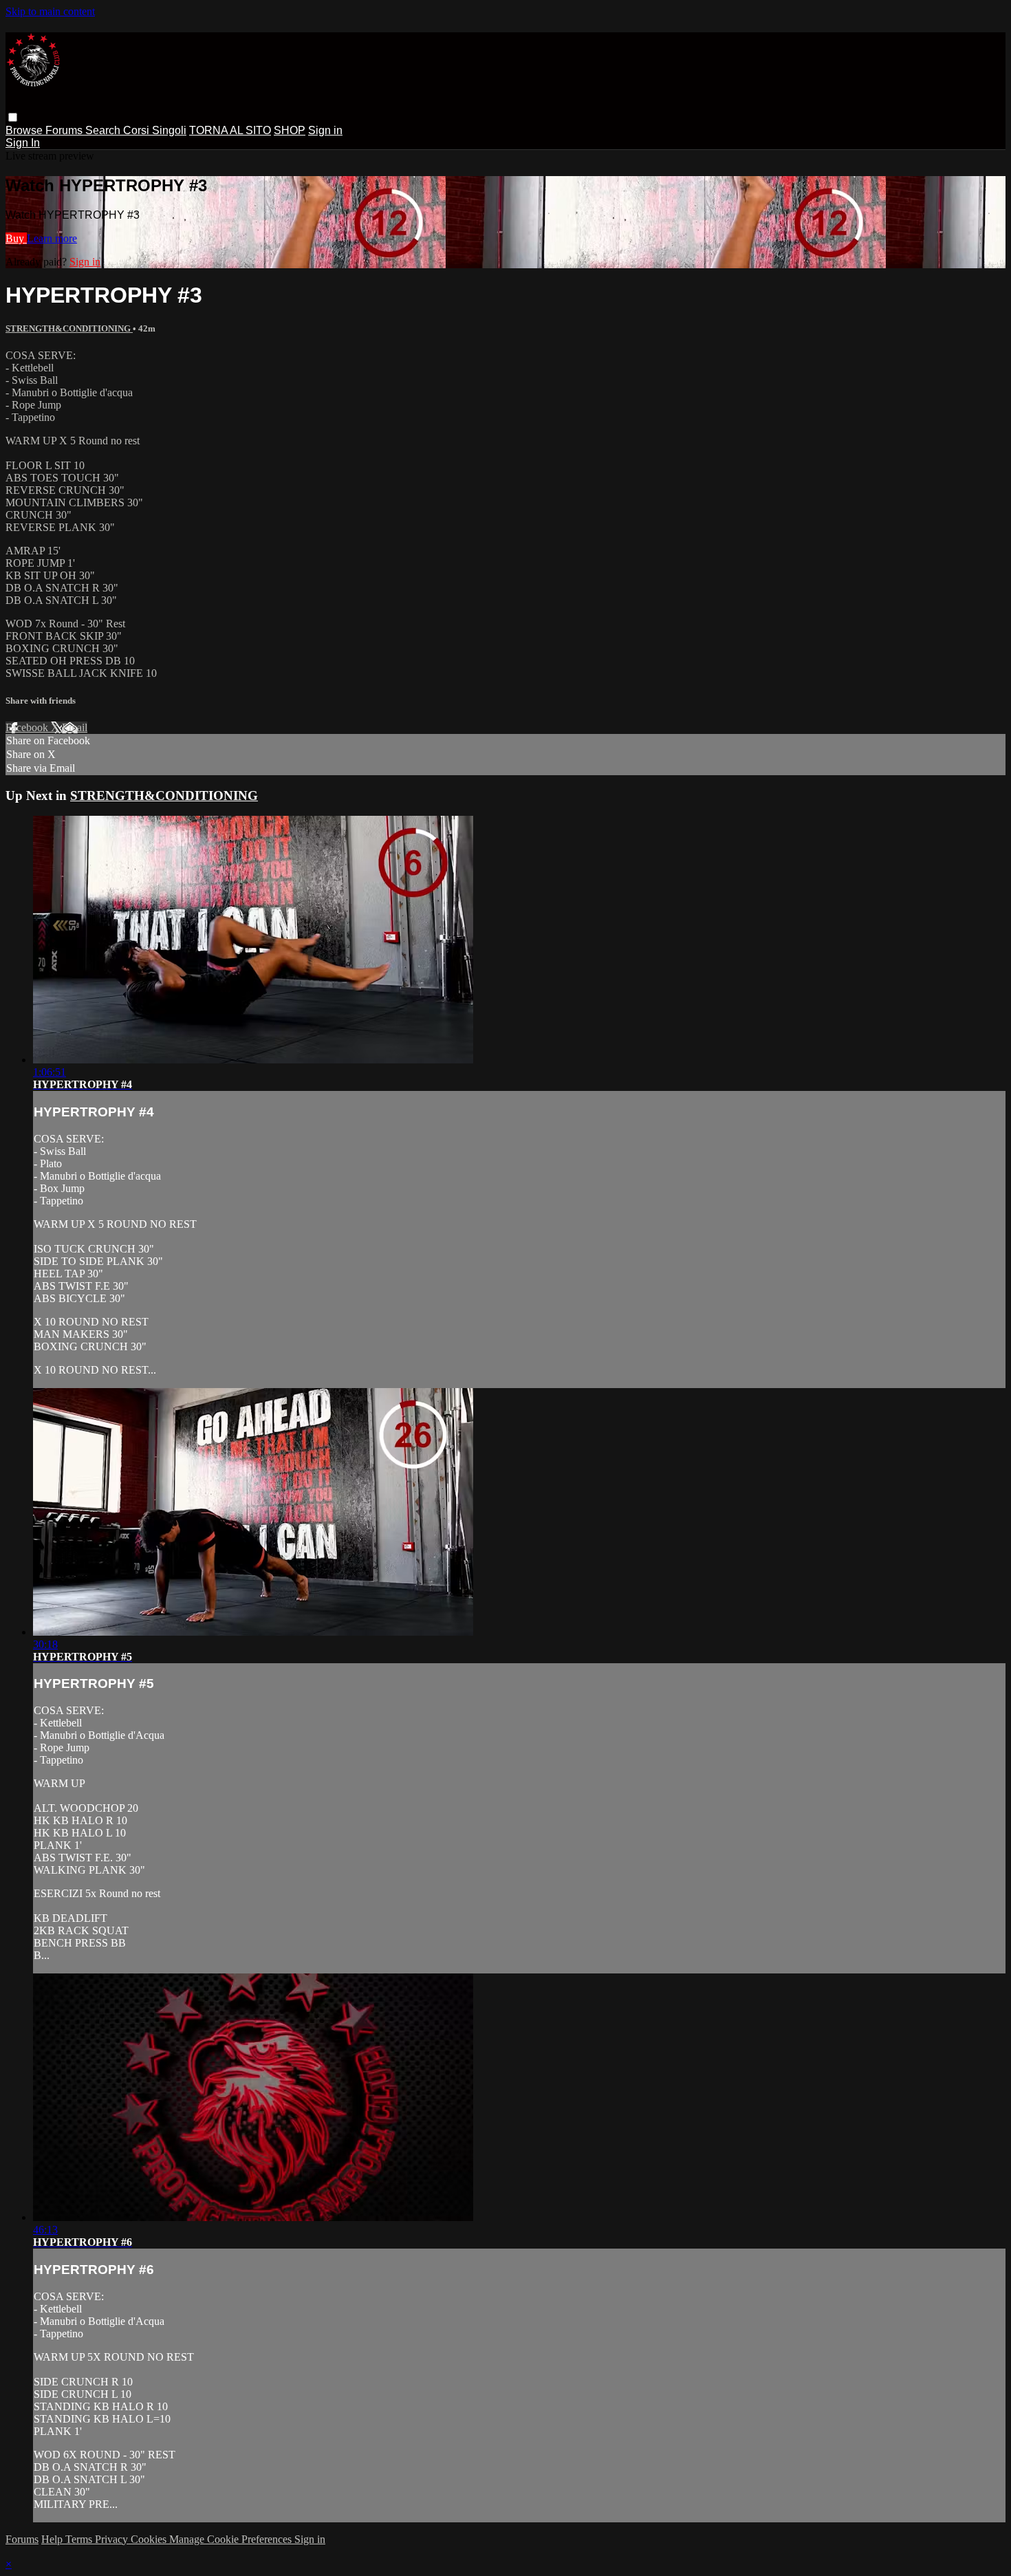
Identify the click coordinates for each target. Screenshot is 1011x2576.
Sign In (23, 143)
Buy (16, 238)
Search (104, 130)
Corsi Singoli (155, 130)
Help (53, 2539)
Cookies (150, 2539)
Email (75, 727)
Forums (65, 130)
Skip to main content (50, 11)
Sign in (325, 130)
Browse (25, 130)
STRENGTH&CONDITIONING (69, 328)
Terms (80, 2539)
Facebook (28, 727)
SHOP (290, 130)
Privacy (113, 2539)
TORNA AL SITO (230, 130)
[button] (13, 117)
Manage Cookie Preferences (232, 2539)
